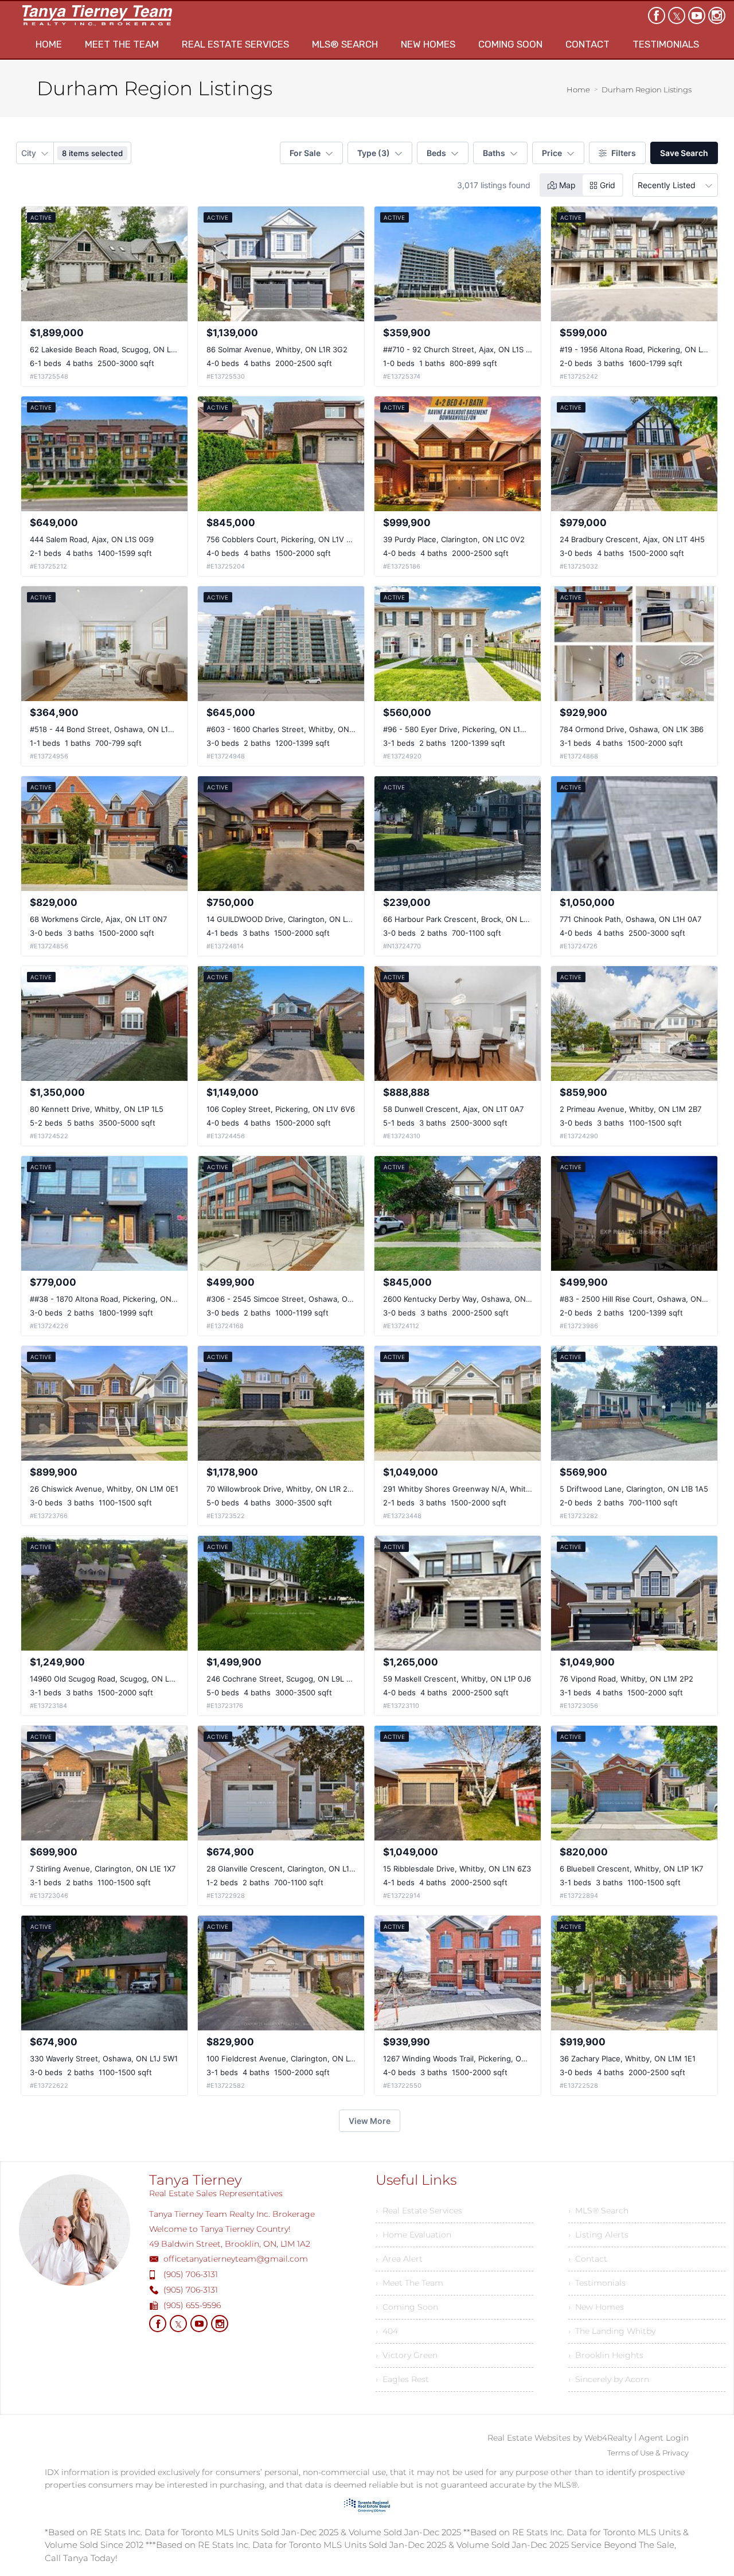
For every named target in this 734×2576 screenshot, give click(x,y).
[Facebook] (657, 15)
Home (578, 90)
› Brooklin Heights (606, 2355)
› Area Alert (399, 2259)
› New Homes (596, 2307)
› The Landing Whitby (612, 2331)
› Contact (588, 2259)
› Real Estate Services (419, 2211)
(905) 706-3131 (191, 2274)
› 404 (387, 2331)
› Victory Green (407, 2355)
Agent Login (664, 2438)
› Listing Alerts (598, 2235)
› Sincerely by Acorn (609, 2379)
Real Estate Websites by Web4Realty (560, 2438)
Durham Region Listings (647, 90)
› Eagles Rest (402, 2379)
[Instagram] (717, 15)
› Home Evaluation (413, 2235)
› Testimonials (597, 2283)
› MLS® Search (598, 2211)
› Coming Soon (407, 2307)
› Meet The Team (409, 2283)
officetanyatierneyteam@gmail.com (236, 2259)
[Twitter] (677, 15)
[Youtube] (697, 15)
